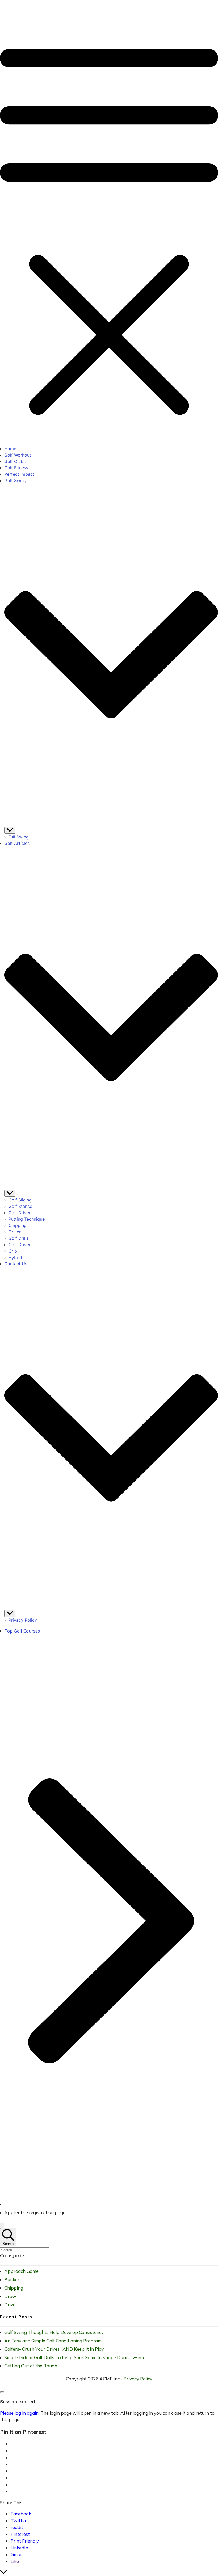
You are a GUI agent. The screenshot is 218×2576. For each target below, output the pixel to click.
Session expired (17, 2402)
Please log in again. (20, 2413)
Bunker (12, 2280)
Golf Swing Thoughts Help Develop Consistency (54, 2332)
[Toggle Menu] (10, 830)
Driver (11, 2305)
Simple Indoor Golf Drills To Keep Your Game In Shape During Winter (76, 2357)
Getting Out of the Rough (31, 2366)
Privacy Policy (138, 2379)
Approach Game (21, 2271)
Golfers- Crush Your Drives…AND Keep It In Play (54, 2349)
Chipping (14, 2288)
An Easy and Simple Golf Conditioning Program (53, 2341)
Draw (10, 2296)
